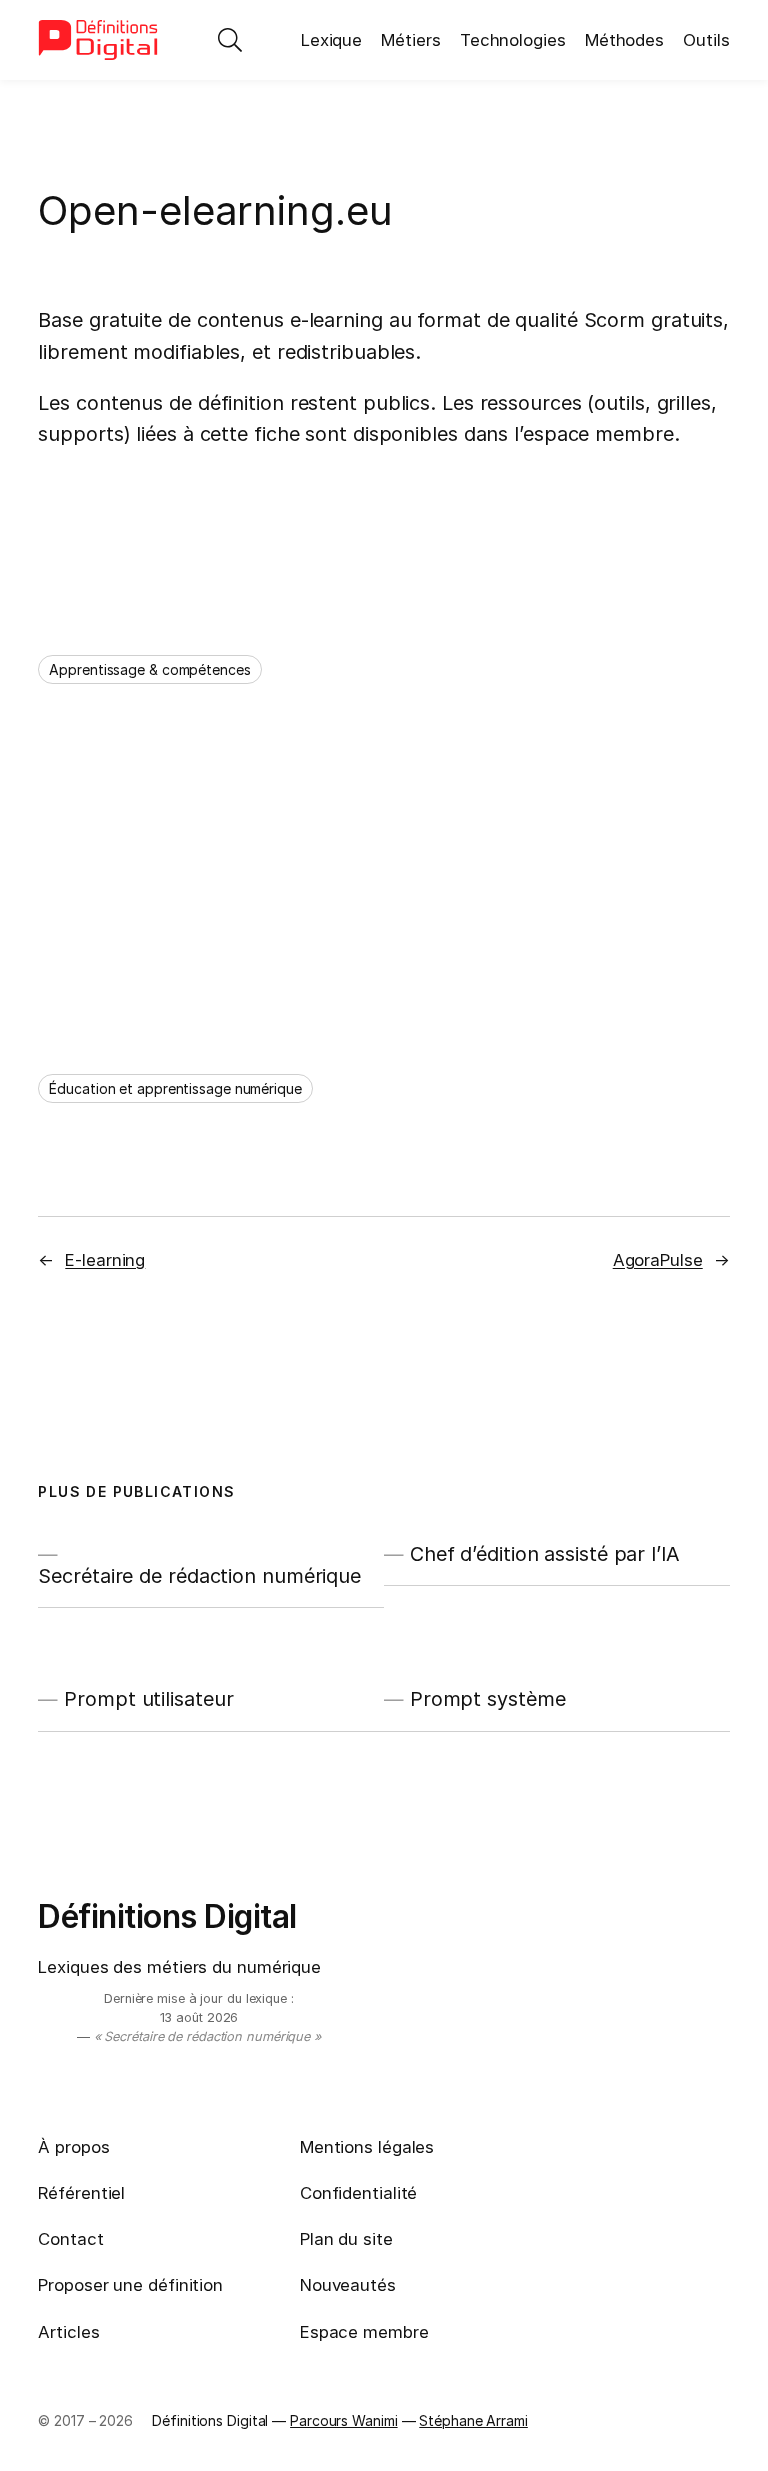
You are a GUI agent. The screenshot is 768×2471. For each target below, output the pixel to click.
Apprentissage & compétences (149, 669)
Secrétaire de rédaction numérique (199, 1576)
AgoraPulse (658, 1260)
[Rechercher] (230, 40)
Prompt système (488, 1699)
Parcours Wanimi (344, 2420)
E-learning (105, 1260)
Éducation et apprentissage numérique (175, 1088)
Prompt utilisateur (148, 1699)
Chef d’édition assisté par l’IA (545, 1554)
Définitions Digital (167, 1916)
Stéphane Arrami (473, 2420)
